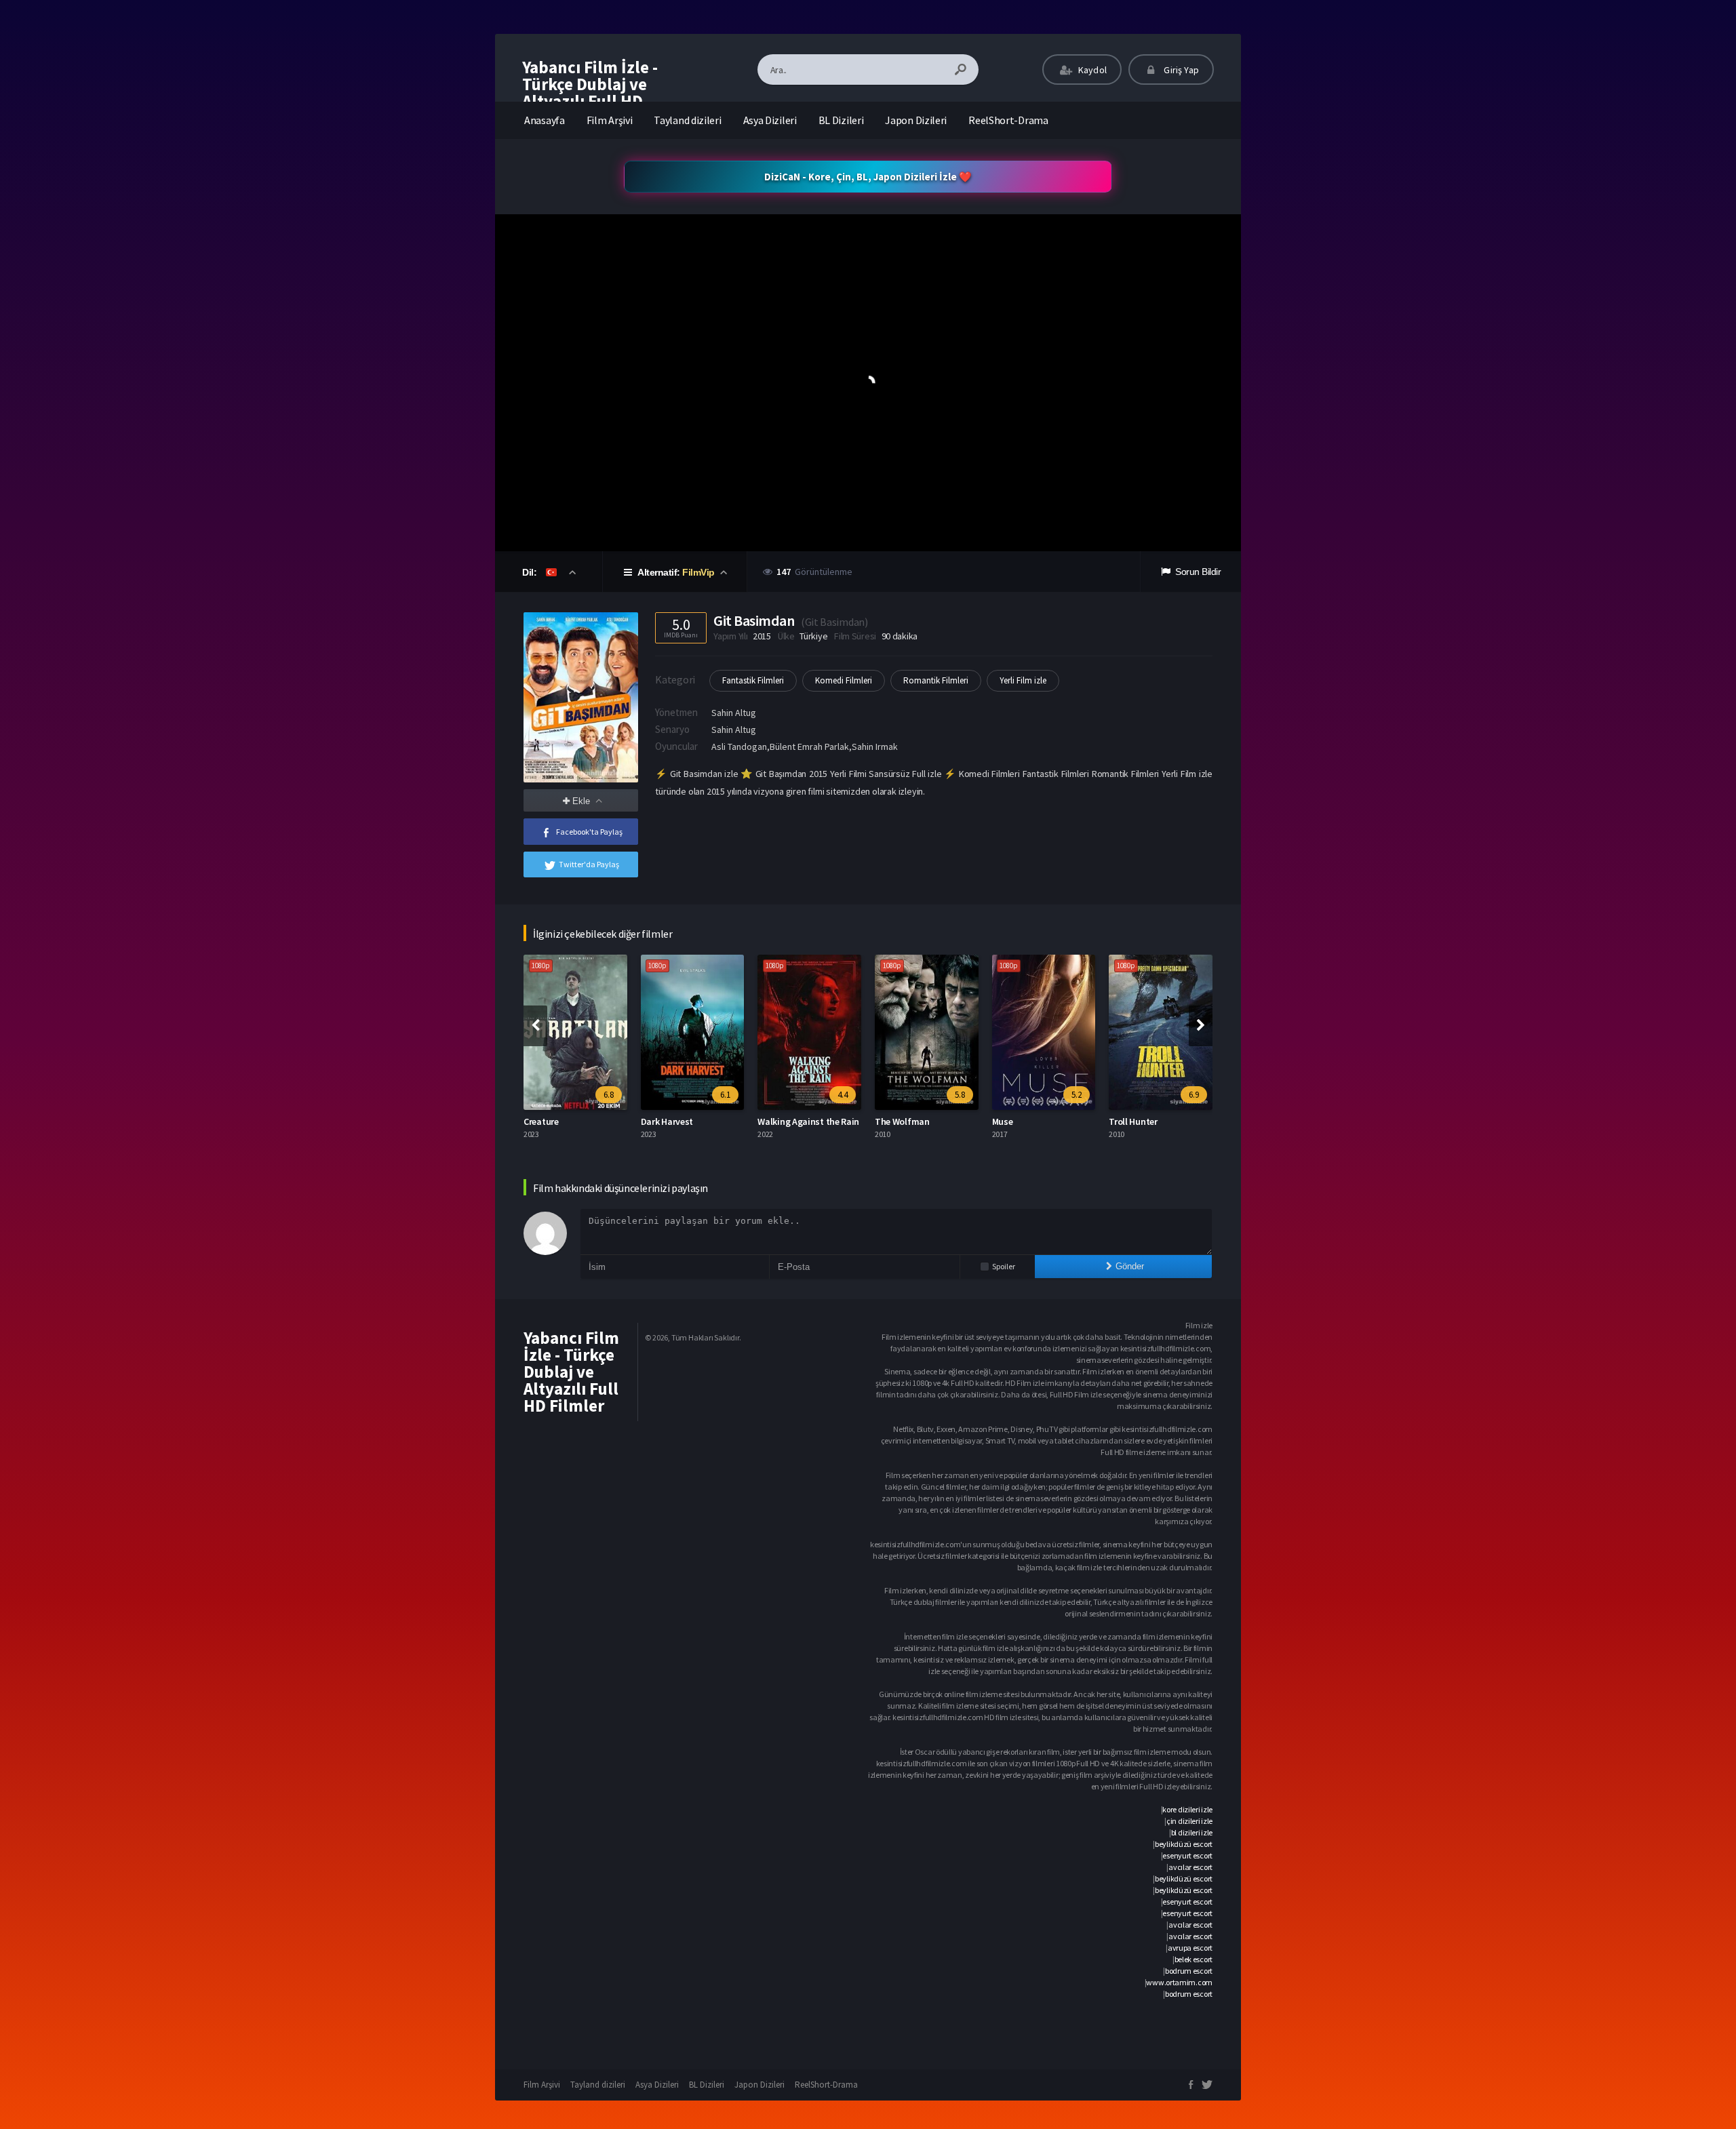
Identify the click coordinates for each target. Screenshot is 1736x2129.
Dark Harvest (550, 1121)
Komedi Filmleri (844, 680)
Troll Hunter (1016, 1121)
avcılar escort (1190, 1867)
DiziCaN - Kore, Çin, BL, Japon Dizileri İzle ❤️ (868, 177)
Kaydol (1091, 70)
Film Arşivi (610, 120)
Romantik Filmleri (936, 680)
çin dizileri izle (1189, 1821)
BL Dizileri (841, 120)
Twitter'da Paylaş (589, 864)
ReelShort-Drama (1008, 120)
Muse (886, 1121)
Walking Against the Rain (692, 1121)
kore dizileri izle (1187, 1809)
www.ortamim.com (1179, 1982)
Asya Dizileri (770, 120)
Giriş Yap (1180, 70)
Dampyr (1125, 1121)
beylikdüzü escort (1184, 1844)
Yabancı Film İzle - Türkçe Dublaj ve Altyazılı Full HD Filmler (590, 93)
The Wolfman (786, 1121)
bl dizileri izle (1192, 1832)
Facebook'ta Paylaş (589, 832)
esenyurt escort (1187, 1855)
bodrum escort (1189, 1971)
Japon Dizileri (916, 120)
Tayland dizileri (687, 120)
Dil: (531, 572)
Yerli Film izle (1023, 680)
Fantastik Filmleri (753, 680)
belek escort (1193, 1959)
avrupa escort (1190, 1948)
